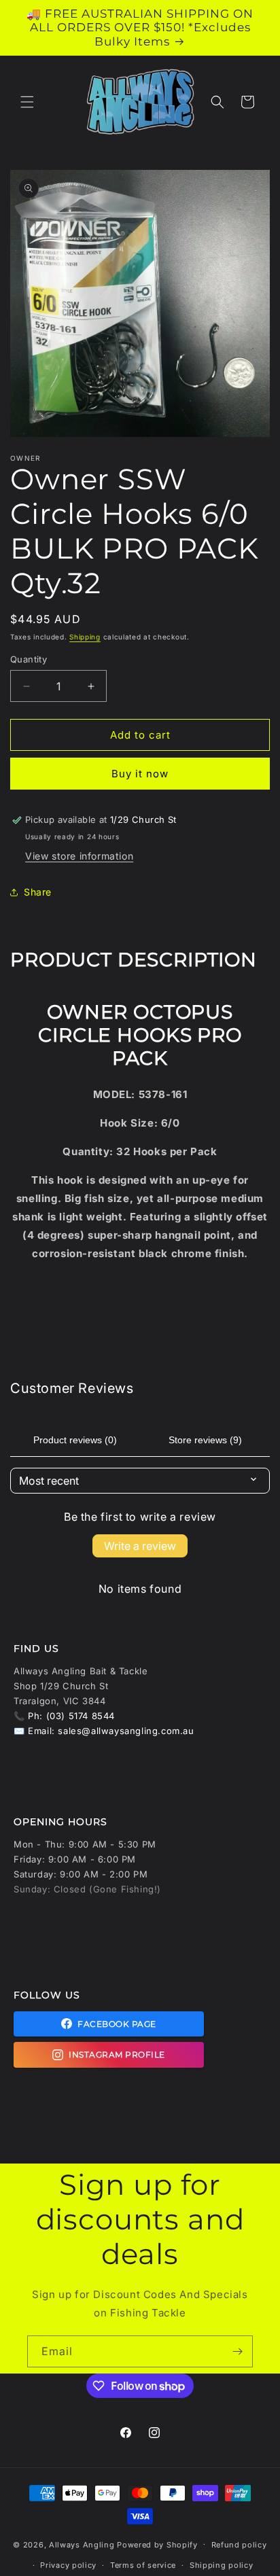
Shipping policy (222, 2565)
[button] (27, 102)
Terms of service (143, 2565)
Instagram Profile (117, 2054)
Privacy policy (68, 2565)
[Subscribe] (237, 2351)
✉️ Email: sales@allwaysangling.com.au (104, 1731)
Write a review (140, 1546)
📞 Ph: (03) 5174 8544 (64, 1716)
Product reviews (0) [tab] (75, 1440)
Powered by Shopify (157, 2544)
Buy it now (140, 774)
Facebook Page (117, 2024)
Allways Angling (82, 2544)
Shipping (85, 637)
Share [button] (38, 892)
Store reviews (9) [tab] (205, 1440)
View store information (79, 856)
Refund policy (239, 2545)
